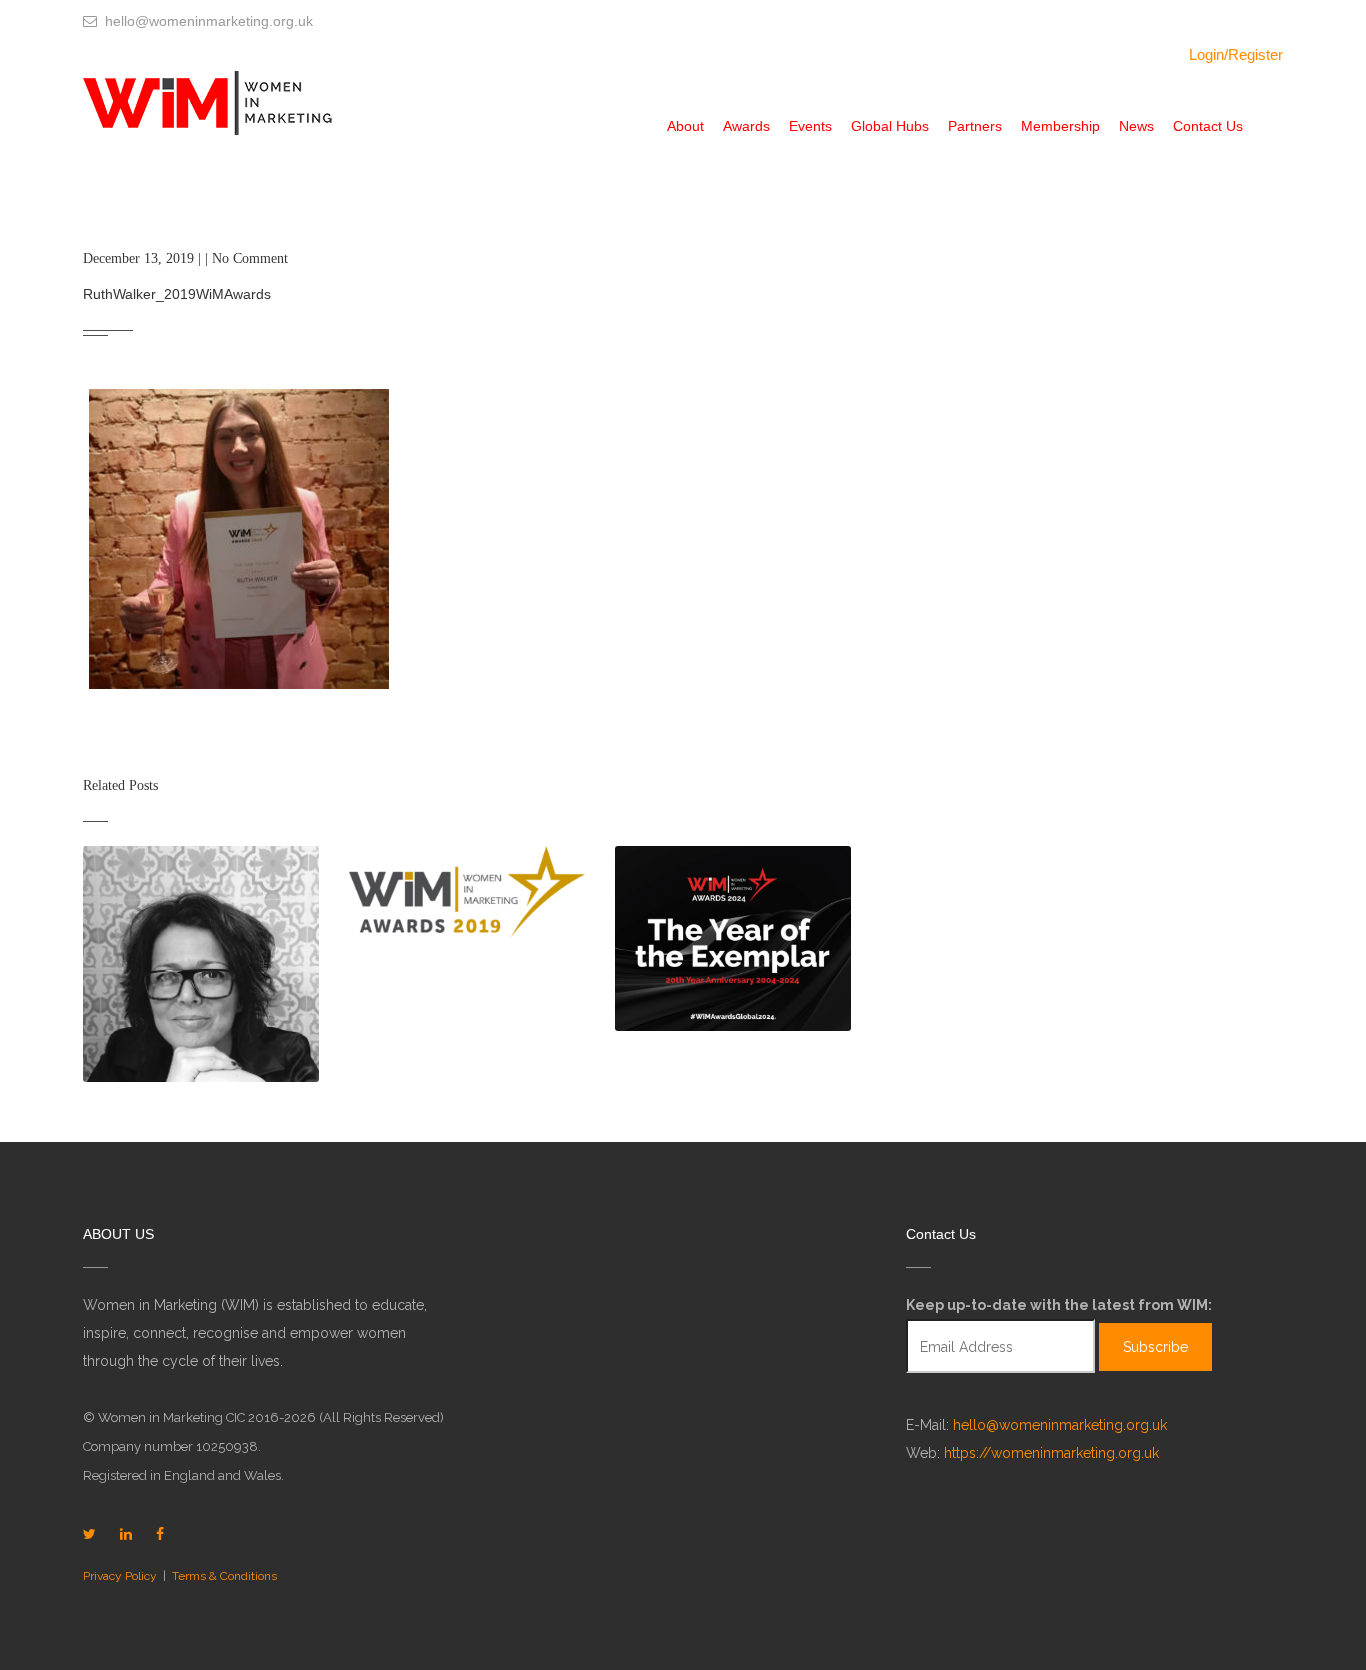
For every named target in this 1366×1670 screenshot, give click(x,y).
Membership (1060, 126)
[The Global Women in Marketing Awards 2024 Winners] (733, 938)
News (1136, 126)
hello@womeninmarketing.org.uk (1060, 1425)
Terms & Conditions (224, 1576)
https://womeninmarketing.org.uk (1051, 1453)
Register (1255, 54)
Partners (975, 126)
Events (810, 126)
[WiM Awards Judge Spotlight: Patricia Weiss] (201, 964)
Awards (746, 126)
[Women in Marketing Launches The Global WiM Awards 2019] (467, 893)
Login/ (1208, 54)
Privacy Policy (120, 1576)
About (685, 126)
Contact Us (1208, 126)
